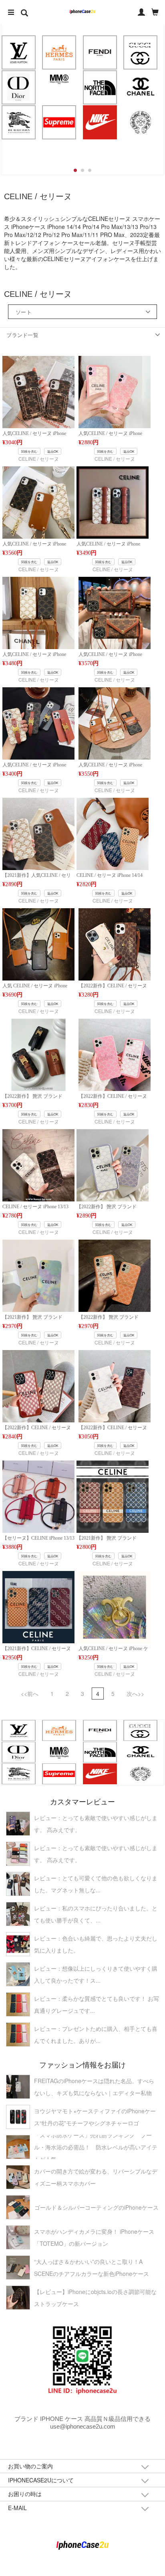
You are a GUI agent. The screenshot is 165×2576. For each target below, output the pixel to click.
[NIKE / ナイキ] (100, 122)
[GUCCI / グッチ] (141, 52)
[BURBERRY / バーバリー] (18, 122)
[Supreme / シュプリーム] (59, 122)
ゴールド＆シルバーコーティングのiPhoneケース (97, 2207)
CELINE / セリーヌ (39, 459)
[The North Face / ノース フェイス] (100, 87)
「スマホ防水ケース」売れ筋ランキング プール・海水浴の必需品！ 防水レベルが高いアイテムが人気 (96, 2147)
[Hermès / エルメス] (59, 52)
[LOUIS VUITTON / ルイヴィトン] (18, 52)
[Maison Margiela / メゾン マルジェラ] (59, 79)
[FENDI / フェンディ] (100, 52)
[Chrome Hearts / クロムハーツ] (141, 122)
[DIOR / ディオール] (18, 87)
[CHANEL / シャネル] (141, 87)
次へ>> (135, 1694)
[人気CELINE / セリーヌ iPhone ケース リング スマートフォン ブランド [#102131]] (115, 1606)
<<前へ (30, 1694)
